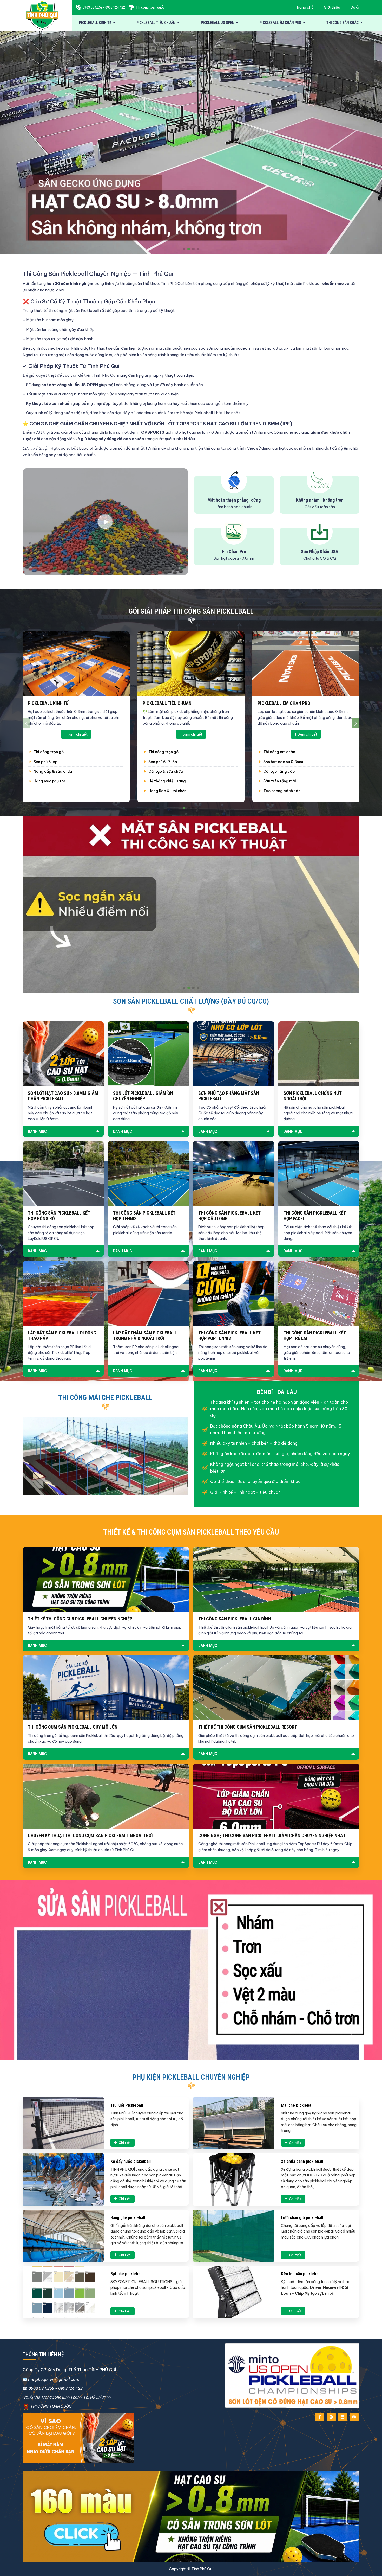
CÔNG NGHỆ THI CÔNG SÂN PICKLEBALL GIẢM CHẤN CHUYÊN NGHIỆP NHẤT (272, 1835)
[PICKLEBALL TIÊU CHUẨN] (191, 664)
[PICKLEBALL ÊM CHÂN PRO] (306, 664)
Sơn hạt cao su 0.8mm (283, 762)
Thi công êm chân (279, 752)
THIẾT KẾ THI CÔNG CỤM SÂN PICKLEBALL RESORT (248, 1727)
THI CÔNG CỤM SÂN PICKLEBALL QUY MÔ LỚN (73, 1727)
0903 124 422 (70, 2388)
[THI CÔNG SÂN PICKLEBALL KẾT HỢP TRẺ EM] (319, 1294)
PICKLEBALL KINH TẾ (95, 23)
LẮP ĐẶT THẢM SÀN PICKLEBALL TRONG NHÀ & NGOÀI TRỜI (145, 1336)
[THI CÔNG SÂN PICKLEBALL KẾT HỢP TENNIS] (148, 1174)
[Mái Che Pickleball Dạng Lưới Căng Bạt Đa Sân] (105, 1456)
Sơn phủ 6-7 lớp (162, 762)
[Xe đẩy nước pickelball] (63, 2179)
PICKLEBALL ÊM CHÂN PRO (281, 23)
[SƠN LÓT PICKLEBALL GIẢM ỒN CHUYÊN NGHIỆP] (148, 1054)
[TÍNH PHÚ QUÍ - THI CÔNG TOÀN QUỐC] (42, 15)
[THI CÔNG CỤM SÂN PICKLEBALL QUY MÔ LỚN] (106, 1688)
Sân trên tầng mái (279, 781)
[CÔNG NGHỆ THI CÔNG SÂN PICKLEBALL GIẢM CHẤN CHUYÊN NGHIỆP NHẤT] (276, 1796)
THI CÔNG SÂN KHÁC (343, 23)
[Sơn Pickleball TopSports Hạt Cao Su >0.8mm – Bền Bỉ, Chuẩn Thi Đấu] (191, 142)
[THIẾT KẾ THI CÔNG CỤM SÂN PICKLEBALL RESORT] (276, 1688)
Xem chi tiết (78, 734)
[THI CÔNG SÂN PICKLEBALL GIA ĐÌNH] (276, 1580)
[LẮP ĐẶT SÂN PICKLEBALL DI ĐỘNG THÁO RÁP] (63, 1294)
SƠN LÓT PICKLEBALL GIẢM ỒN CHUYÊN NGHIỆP (143, 1096)
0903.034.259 (93, 7)
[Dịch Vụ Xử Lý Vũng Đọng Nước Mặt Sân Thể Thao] (191, 904)
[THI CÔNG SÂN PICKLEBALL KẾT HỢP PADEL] (319, 1174)
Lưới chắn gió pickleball (302, 2217)
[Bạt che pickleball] (63, 2292)
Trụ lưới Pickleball (127, 2105)
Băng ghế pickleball (128, 2217)
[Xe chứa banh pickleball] (234, 2179)
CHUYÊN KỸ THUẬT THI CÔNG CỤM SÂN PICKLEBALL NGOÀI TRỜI (90, 1835)
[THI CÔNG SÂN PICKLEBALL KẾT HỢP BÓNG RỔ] (63, 1174)
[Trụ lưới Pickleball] (63, 2123)
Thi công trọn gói (49, 752)
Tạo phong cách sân (281, 791)
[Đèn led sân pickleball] (234, 2292)
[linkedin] (343, 2417)
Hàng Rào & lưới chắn (167, 791)
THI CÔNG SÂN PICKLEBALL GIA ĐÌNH (235, 1619)
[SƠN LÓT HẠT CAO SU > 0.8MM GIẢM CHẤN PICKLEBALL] (63, 1054)
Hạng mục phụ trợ (49, 781)
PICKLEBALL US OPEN (218, 23)
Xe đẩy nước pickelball (131, 2161)
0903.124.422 (115, 7)
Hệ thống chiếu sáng (167, 781)
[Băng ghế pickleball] (63, 2236)
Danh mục (37, 1131)
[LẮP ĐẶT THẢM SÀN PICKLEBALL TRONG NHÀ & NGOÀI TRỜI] (148, 1294)
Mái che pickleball (297, 2105)
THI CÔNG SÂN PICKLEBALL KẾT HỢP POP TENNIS (229, 1336)
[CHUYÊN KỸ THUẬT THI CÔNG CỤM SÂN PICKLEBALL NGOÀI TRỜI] (106, 1796)
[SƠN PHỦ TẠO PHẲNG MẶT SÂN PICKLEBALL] (234, 1054)
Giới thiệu (332, 7)
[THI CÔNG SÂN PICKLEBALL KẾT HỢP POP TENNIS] (234, 1294)
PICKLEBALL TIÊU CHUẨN (156, 23)
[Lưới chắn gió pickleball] (234, 2236)
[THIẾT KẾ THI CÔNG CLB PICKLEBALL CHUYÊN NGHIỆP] (106, 1580)
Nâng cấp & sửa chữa (52, 771)
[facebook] (320, 2417)
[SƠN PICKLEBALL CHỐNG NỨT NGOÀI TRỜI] (319, 1054)
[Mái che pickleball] (234, 2123)
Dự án (355, 7)
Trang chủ (305, 7)
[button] (184, 249)
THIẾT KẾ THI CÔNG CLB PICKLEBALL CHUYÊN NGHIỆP (80, 1619)
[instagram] (331, 2417)
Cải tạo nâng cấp (279, 771)
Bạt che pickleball (126, 2274)
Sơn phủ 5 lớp (45, 762)
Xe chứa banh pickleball (302, 2161)
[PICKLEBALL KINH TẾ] (76, 664)
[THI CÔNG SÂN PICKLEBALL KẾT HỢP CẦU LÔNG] (234, 1174)
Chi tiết (125, 2143)
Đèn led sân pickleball (301, 2274)
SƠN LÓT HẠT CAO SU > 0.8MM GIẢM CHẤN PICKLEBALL (63, 1096)
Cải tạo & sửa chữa (165, 771)
